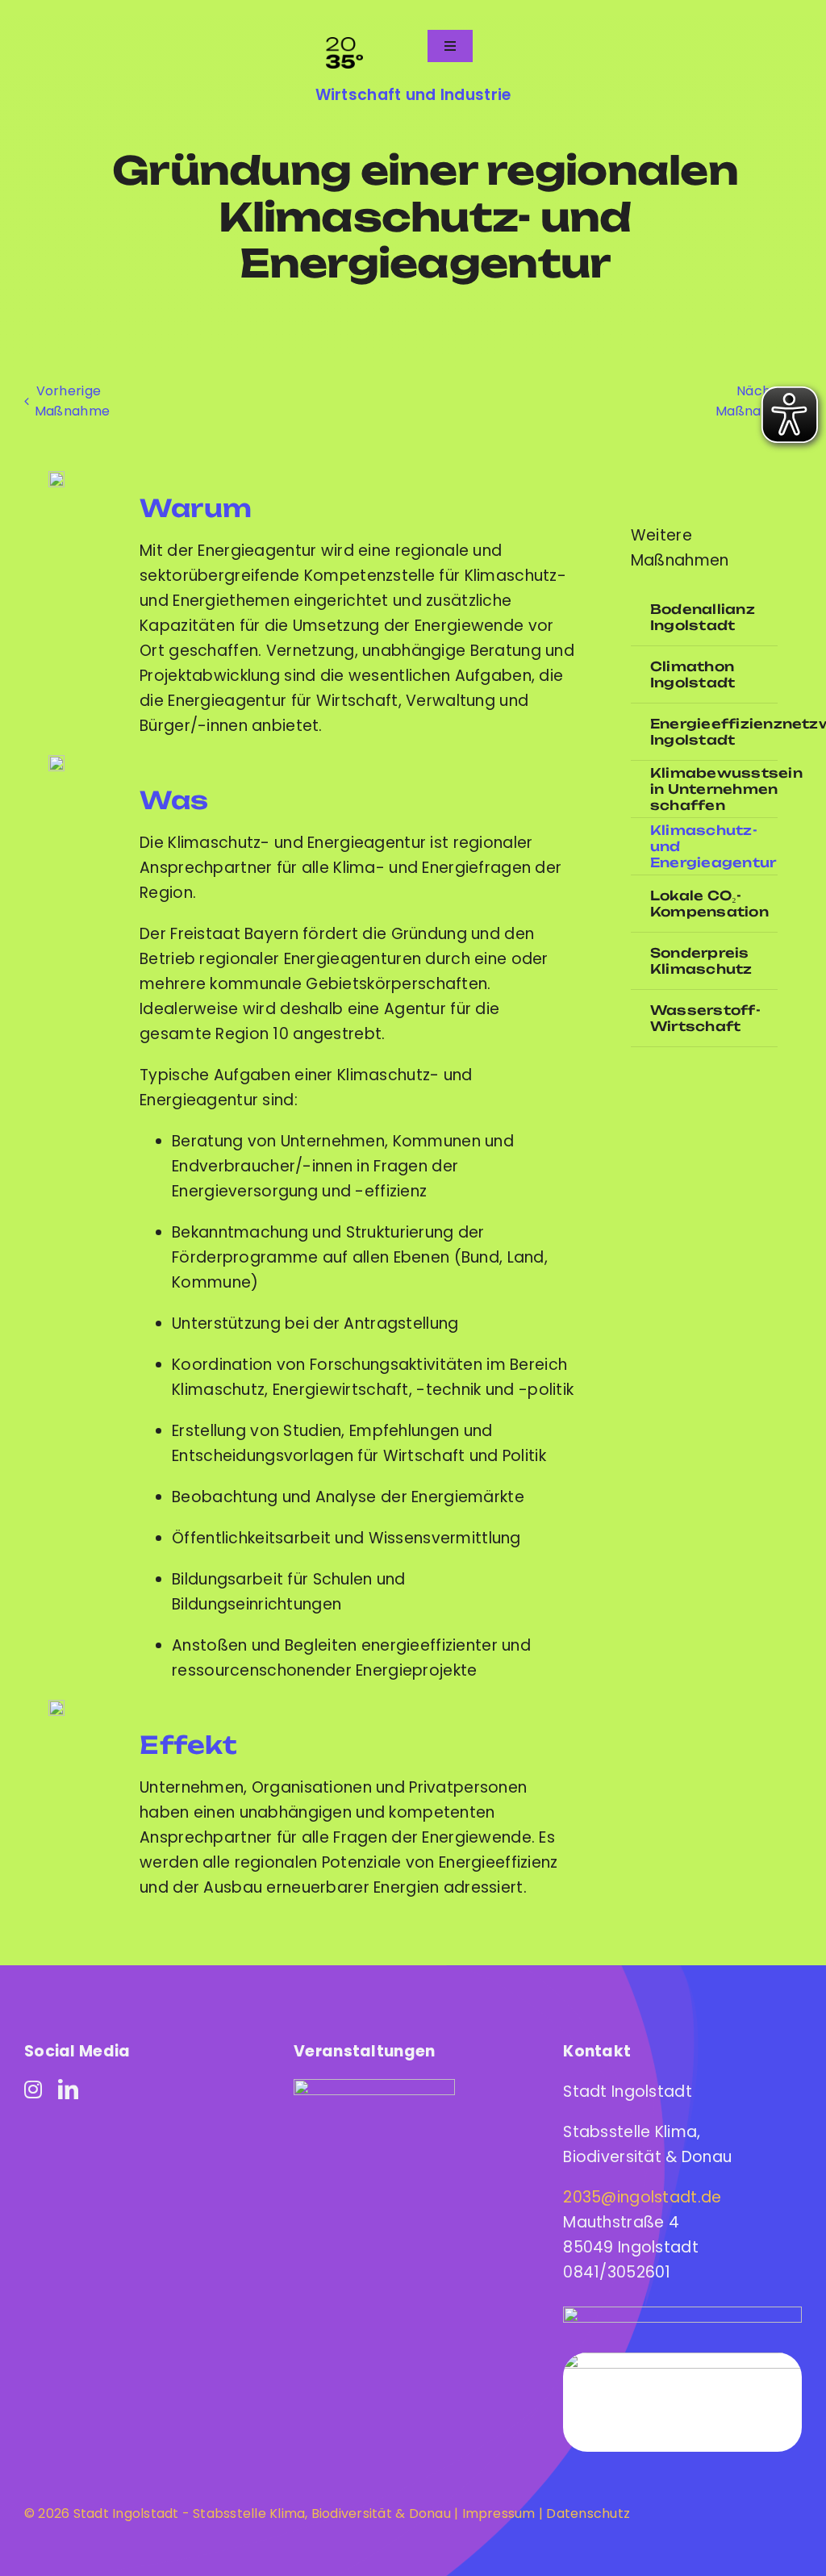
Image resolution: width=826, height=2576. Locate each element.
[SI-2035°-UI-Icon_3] (56, 1708)
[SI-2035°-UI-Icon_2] (56, 763)
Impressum (496, 2513)
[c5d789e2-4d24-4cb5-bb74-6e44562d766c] (374, 2087)
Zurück (67, 401)
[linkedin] (68, 2089)
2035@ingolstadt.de (642, 2197)
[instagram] (33, 2089)
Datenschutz (588, 2513)
